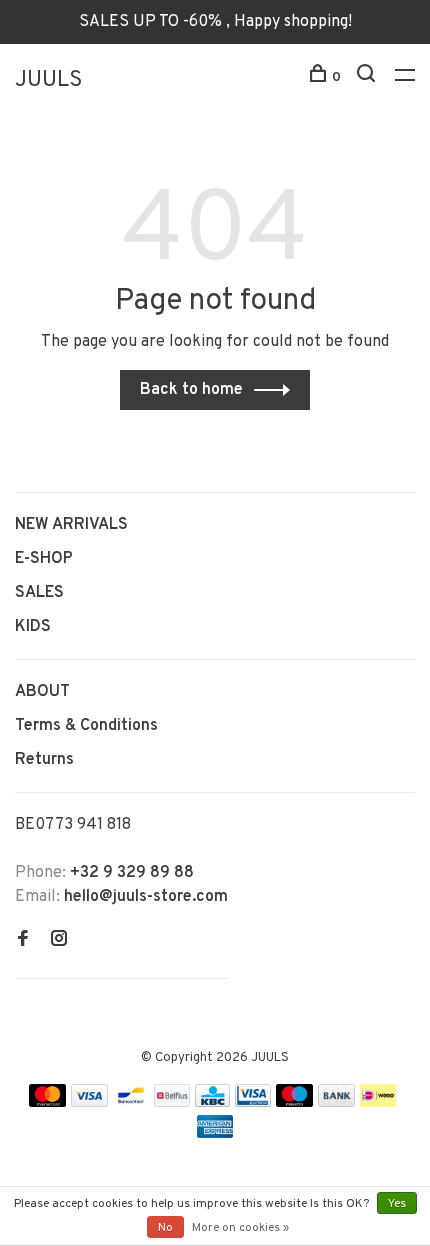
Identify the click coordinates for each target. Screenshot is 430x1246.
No (165, 1228)
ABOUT (42, 692)
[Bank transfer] (336, 1103)
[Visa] (89, 1103)
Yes (397, 1204)
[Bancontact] (131, 1103)
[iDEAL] (378, 1103)
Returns (44, 760)
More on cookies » (240, 1228)
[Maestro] (294, 1103)
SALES (39, 593)
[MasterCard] (47, 1103)
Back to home (191, 390)
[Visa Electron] (253, 1103)
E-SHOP (44, 559)
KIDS (33, 627)
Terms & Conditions (86, 726)
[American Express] (215, 1134)
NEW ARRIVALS (71, 525)
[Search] (368, 77)
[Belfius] (172, 1103)
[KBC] (213, 1103)
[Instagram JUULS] (59, 941)
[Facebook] (23, 941)
